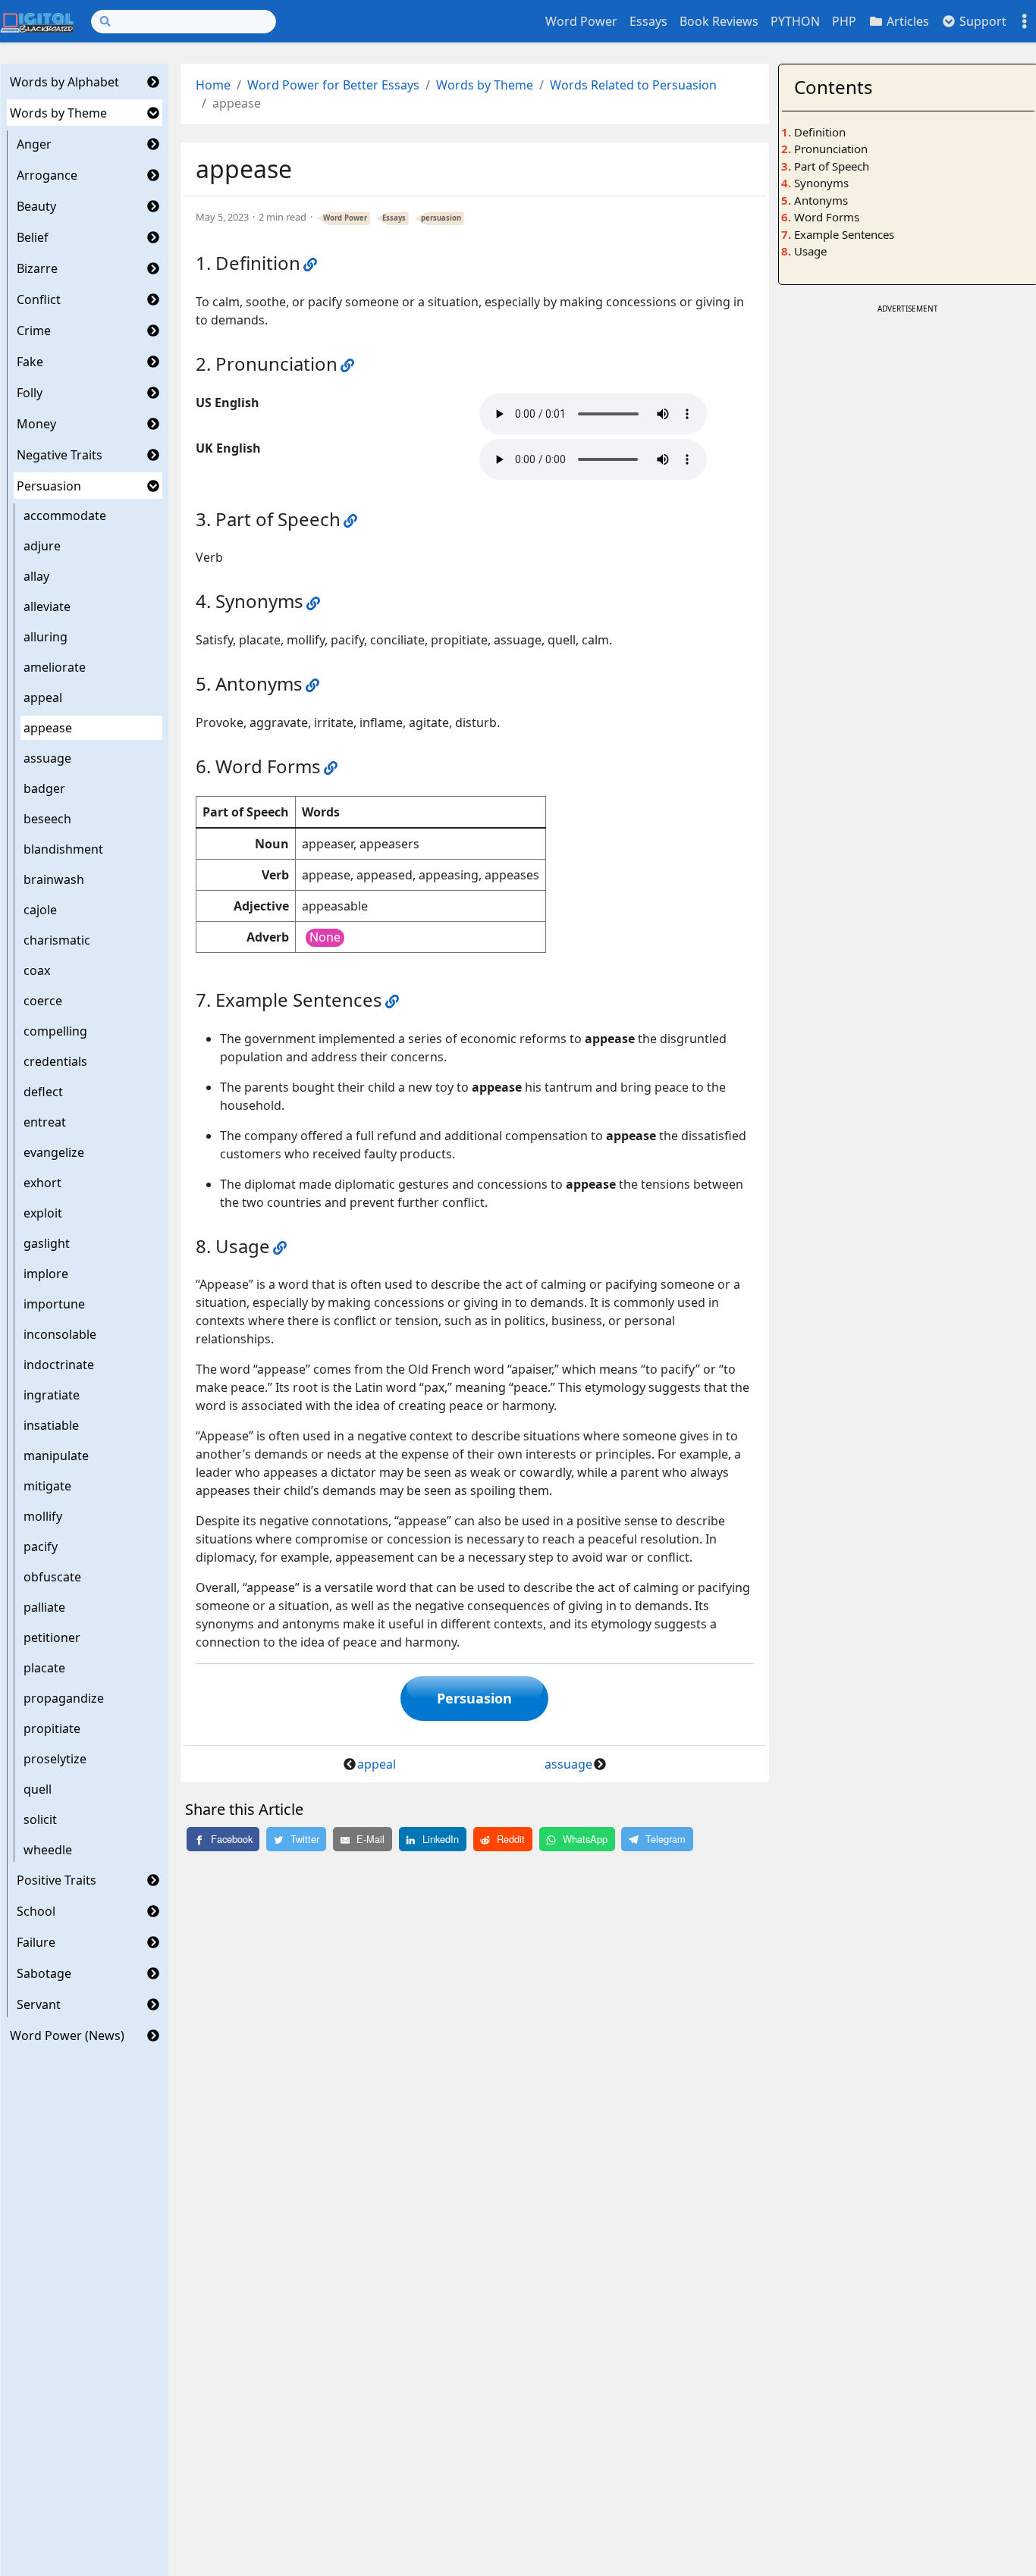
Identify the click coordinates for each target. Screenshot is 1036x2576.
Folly (30, 393)
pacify (41, 1547)
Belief (33, 237)
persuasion (441, 218)
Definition (820, 132)
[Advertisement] (908, 412)
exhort (42, 1183)
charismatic (57, 940)
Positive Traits (57, 1880)
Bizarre (37, 268)
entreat (45, 1122)
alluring (46, 637)
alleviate (47, 606)
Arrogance (47, 175)
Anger (34, 144)
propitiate (52, 1728)
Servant (39, 2004)
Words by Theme (58, 113)
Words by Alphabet (64, 82)
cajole (40, 910)
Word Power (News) (67, 2035)
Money (36, 424)
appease (48, 728)
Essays (648, 21)
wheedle (48, 1850)
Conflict (39, 299)
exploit (43, 1213)
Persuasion (49, 486)
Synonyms (821, 183)
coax (37, 970)
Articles (906, 21)
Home (213, 85)
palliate (44, 1607)
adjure (42, 546)
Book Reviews (719, 21)
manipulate (56, 1456)
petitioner (52, 1637)
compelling (55, 1031)
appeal (43, 697)
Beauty (36, 206)
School (36, 1911)
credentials (55, 1061)
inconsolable (60, 1334)
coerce (43, 1001)
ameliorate (55, 667)
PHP (844, 21)
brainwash (54, 879)
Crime (34, 331)
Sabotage (44, 1973)
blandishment (63, 849)
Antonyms (821, 200)
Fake (30, 362)
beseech (47, 819)
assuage (47, 758)
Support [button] (981, 21)
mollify (43, 1516)
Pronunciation (831, 149)
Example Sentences (844, 234)
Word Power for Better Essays (333, 85)
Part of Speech (832, 166)
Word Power (581, 21)
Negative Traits (60, 455)
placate (44, 1668)
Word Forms (827, 217)
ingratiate (52, 1395)
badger (44, 788)
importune (54, 1304)
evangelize (54, 1152)
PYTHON (795, 21)
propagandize (64, 1698)
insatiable (51, 1425)
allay (36, 576)
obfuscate (52, 1577)
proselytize (55, 1759)
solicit (40, 1819)
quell (38, 1789)
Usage (810, 251)
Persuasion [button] (474, 1698)
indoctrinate (59, 1365)
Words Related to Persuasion (633, 85)
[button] (153, 82)
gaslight (47, 1243)
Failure (36, 1942)
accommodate (65, 516)
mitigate (47, 1486)
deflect (43, 1092)
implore (46, 1274)
